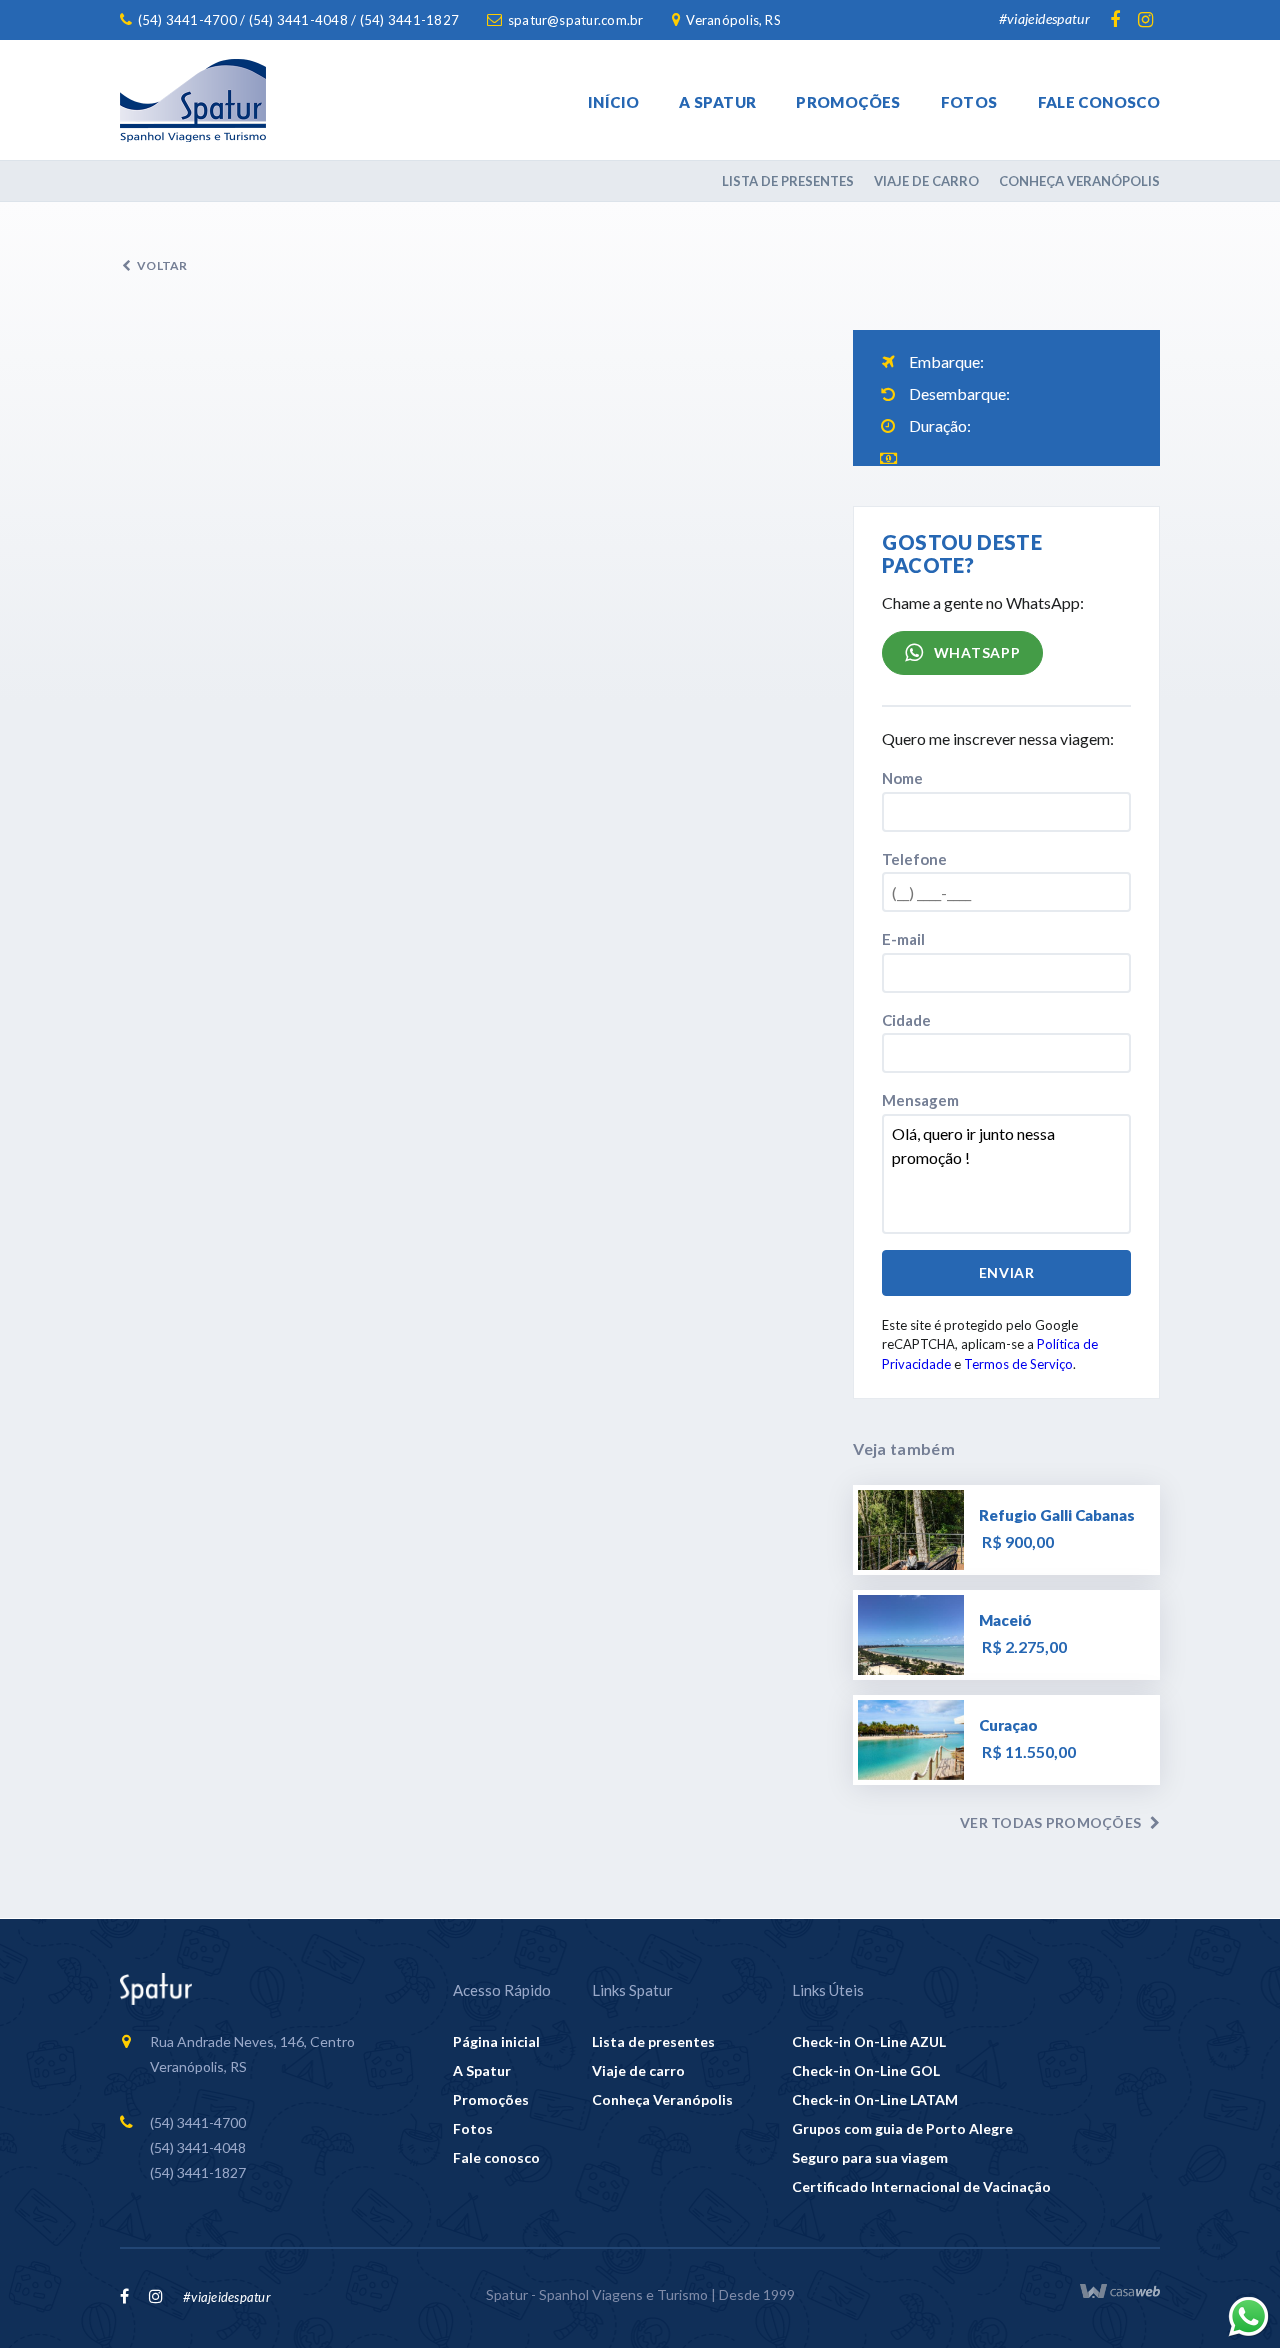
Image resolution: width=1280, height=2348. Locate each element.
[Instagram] (1145, 20)
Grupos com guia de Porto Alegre (902, 2128)
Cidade (906, 1020)
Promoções (848, 102)
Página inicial (496, 2041)
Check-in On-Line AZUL (869, 2041)
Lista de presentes (788, 181)
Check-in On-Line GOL (866, 2070)
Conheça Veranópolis (1079, 181)
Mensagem (920, 1100)
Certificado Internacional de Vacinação (921, 2186)
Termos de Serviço (1018, 1364)
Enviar (1007, 1272)
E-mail (903, 939)
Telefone (914, 859)
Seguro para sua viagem (870, 2157)
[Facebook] (1115, 20)
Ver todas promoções (1050, 1822)
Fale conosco (1099, 102)
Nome (902, 778)
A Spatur (717, 102)
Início (613, 102)
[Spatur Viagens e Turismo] (193, 100)
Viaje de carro (926, 181)
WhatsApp (975, 652)
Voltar (162, 265)
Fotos (969, 102)
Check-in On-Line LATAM (875, 2099)
